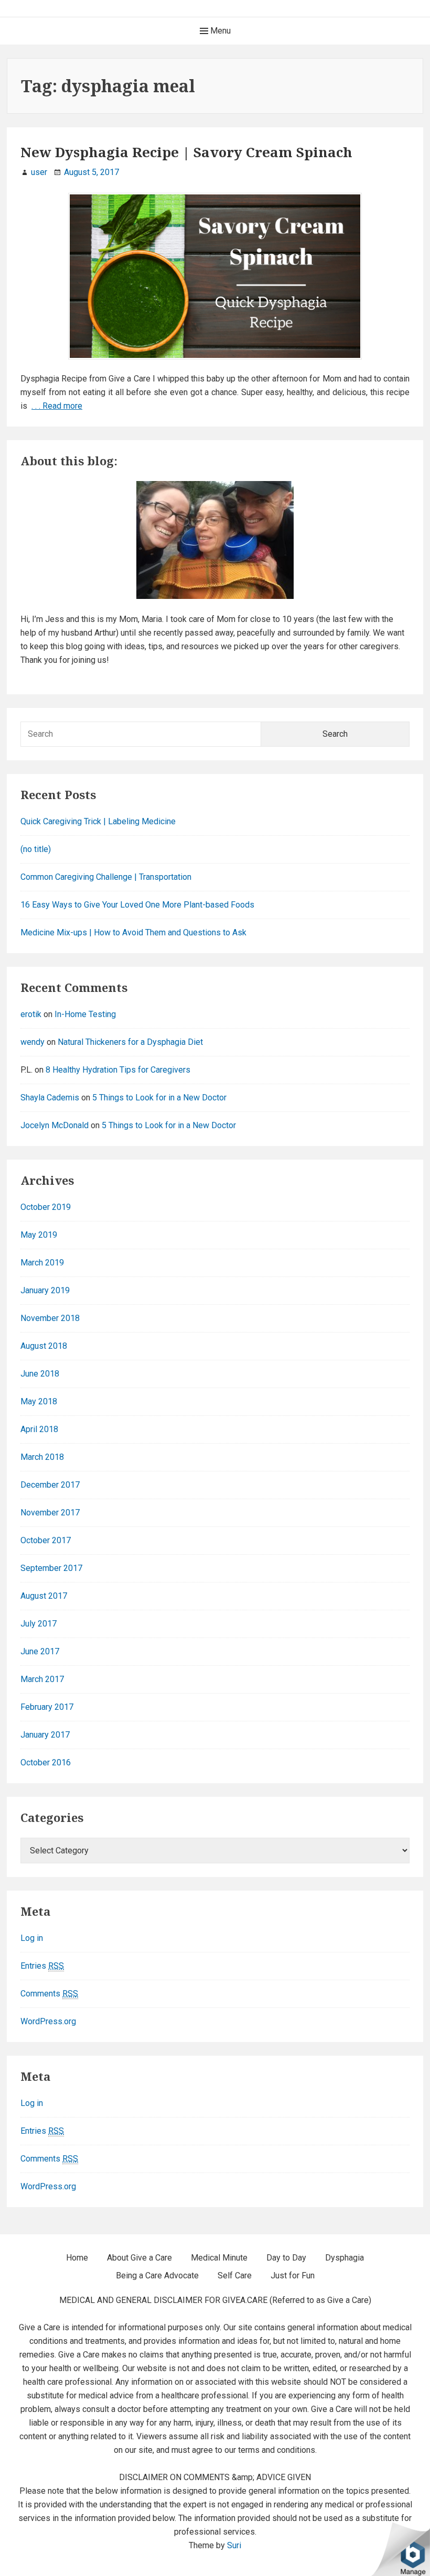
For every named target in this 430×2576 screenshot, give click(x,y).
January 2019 (45, 1290)
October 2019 (46, 1207)
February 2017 (47, 1707)
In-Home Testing (85, 1014)
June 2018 (40, 1374)
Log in (32, 1938)
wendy (33, 1042)
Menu (219, 31)
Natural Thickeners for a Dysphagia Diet (130, 1042)
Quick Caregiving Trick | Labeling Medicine (98, 821)
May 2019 (39, 1235)
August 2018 (44, 1346)
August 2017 (44, 1596)
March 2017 (42, 1679)
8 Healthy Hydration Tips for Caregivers (118, 1070)
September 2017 (51, 1568)
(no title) (36, 849)
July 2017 (39, 1624)
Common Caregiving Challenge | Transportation (106, 877)
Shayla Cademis (50, 1098)
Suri (234, 2545)
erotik (31, 1014)
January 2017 (45, 1735)
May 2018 (39, 1401)
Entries (42, 1966)
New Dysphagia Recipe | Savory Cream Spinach (186, 152)
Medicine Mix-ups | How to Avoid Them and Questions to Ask (133, 932)
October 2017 (46, 1540)
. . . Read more (57, 406)
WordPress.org (48, 2021)
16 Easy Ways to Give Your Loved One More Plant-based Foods (137, 905)
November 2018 (50, 1318)
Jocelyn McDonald (55, 1125)
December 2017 (50, 1485)
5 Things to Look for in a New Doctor (159, 1098)
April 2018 (39, 1429)
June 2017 (40, 1651)
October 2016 (46, 1762)
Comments (49, 1994)
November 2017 (50, 1513)
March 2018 (42, 1457)
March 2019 (42, 1263)
